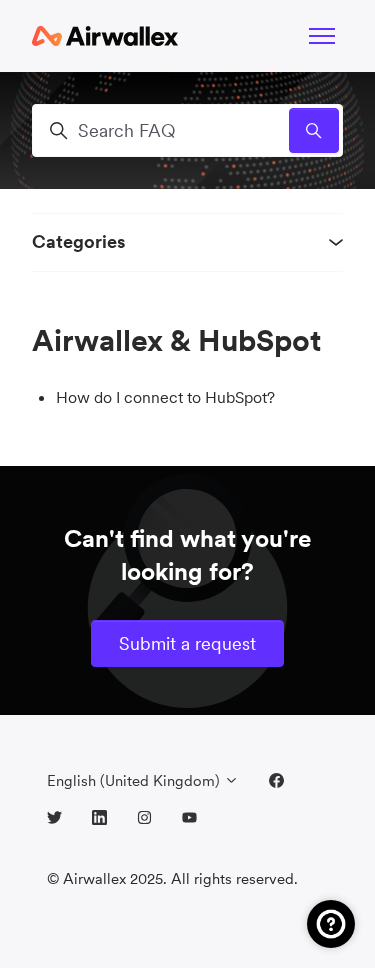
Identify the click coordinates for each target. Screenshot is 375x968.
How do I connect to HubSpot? (165, 397)
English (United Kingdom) (135, 780)
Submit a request (187, 643)
